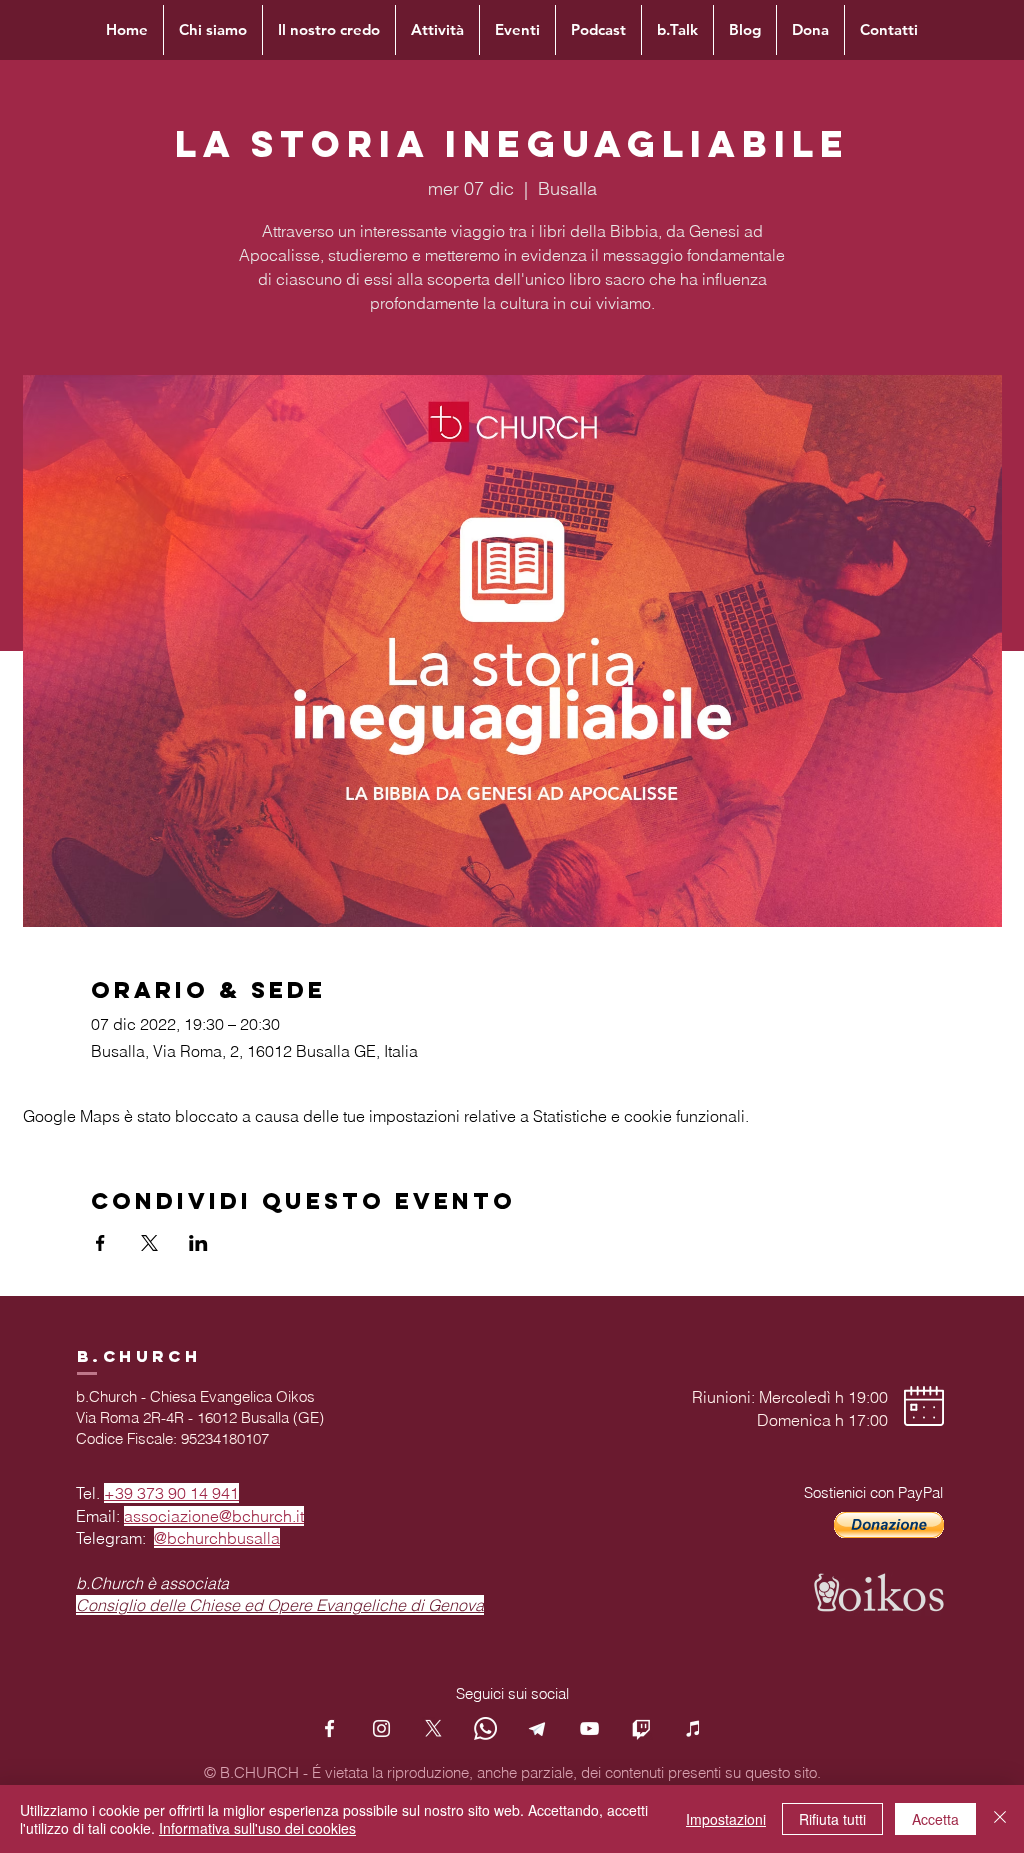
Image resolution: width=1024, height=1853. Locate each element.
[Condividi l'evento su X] (149, 1243)
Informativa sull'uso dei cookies (257, 1828)
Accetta (935, 1819)
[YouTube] (589, 1728)
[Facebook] (329, 1728)
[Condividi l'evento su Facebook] (100, 1243)
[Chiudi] (1000, 1819)
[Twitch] (641, 1728)
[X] (433, 1728)
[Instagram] (381, 1728)
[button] (889, 1525)
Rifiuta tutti (832, 1819)
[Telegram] (537, 1728)
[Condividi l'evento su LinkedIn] (198, 1243)
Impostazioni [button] (726, 1819)
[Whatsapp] (485, 1728)
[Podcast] (693, 1728)
